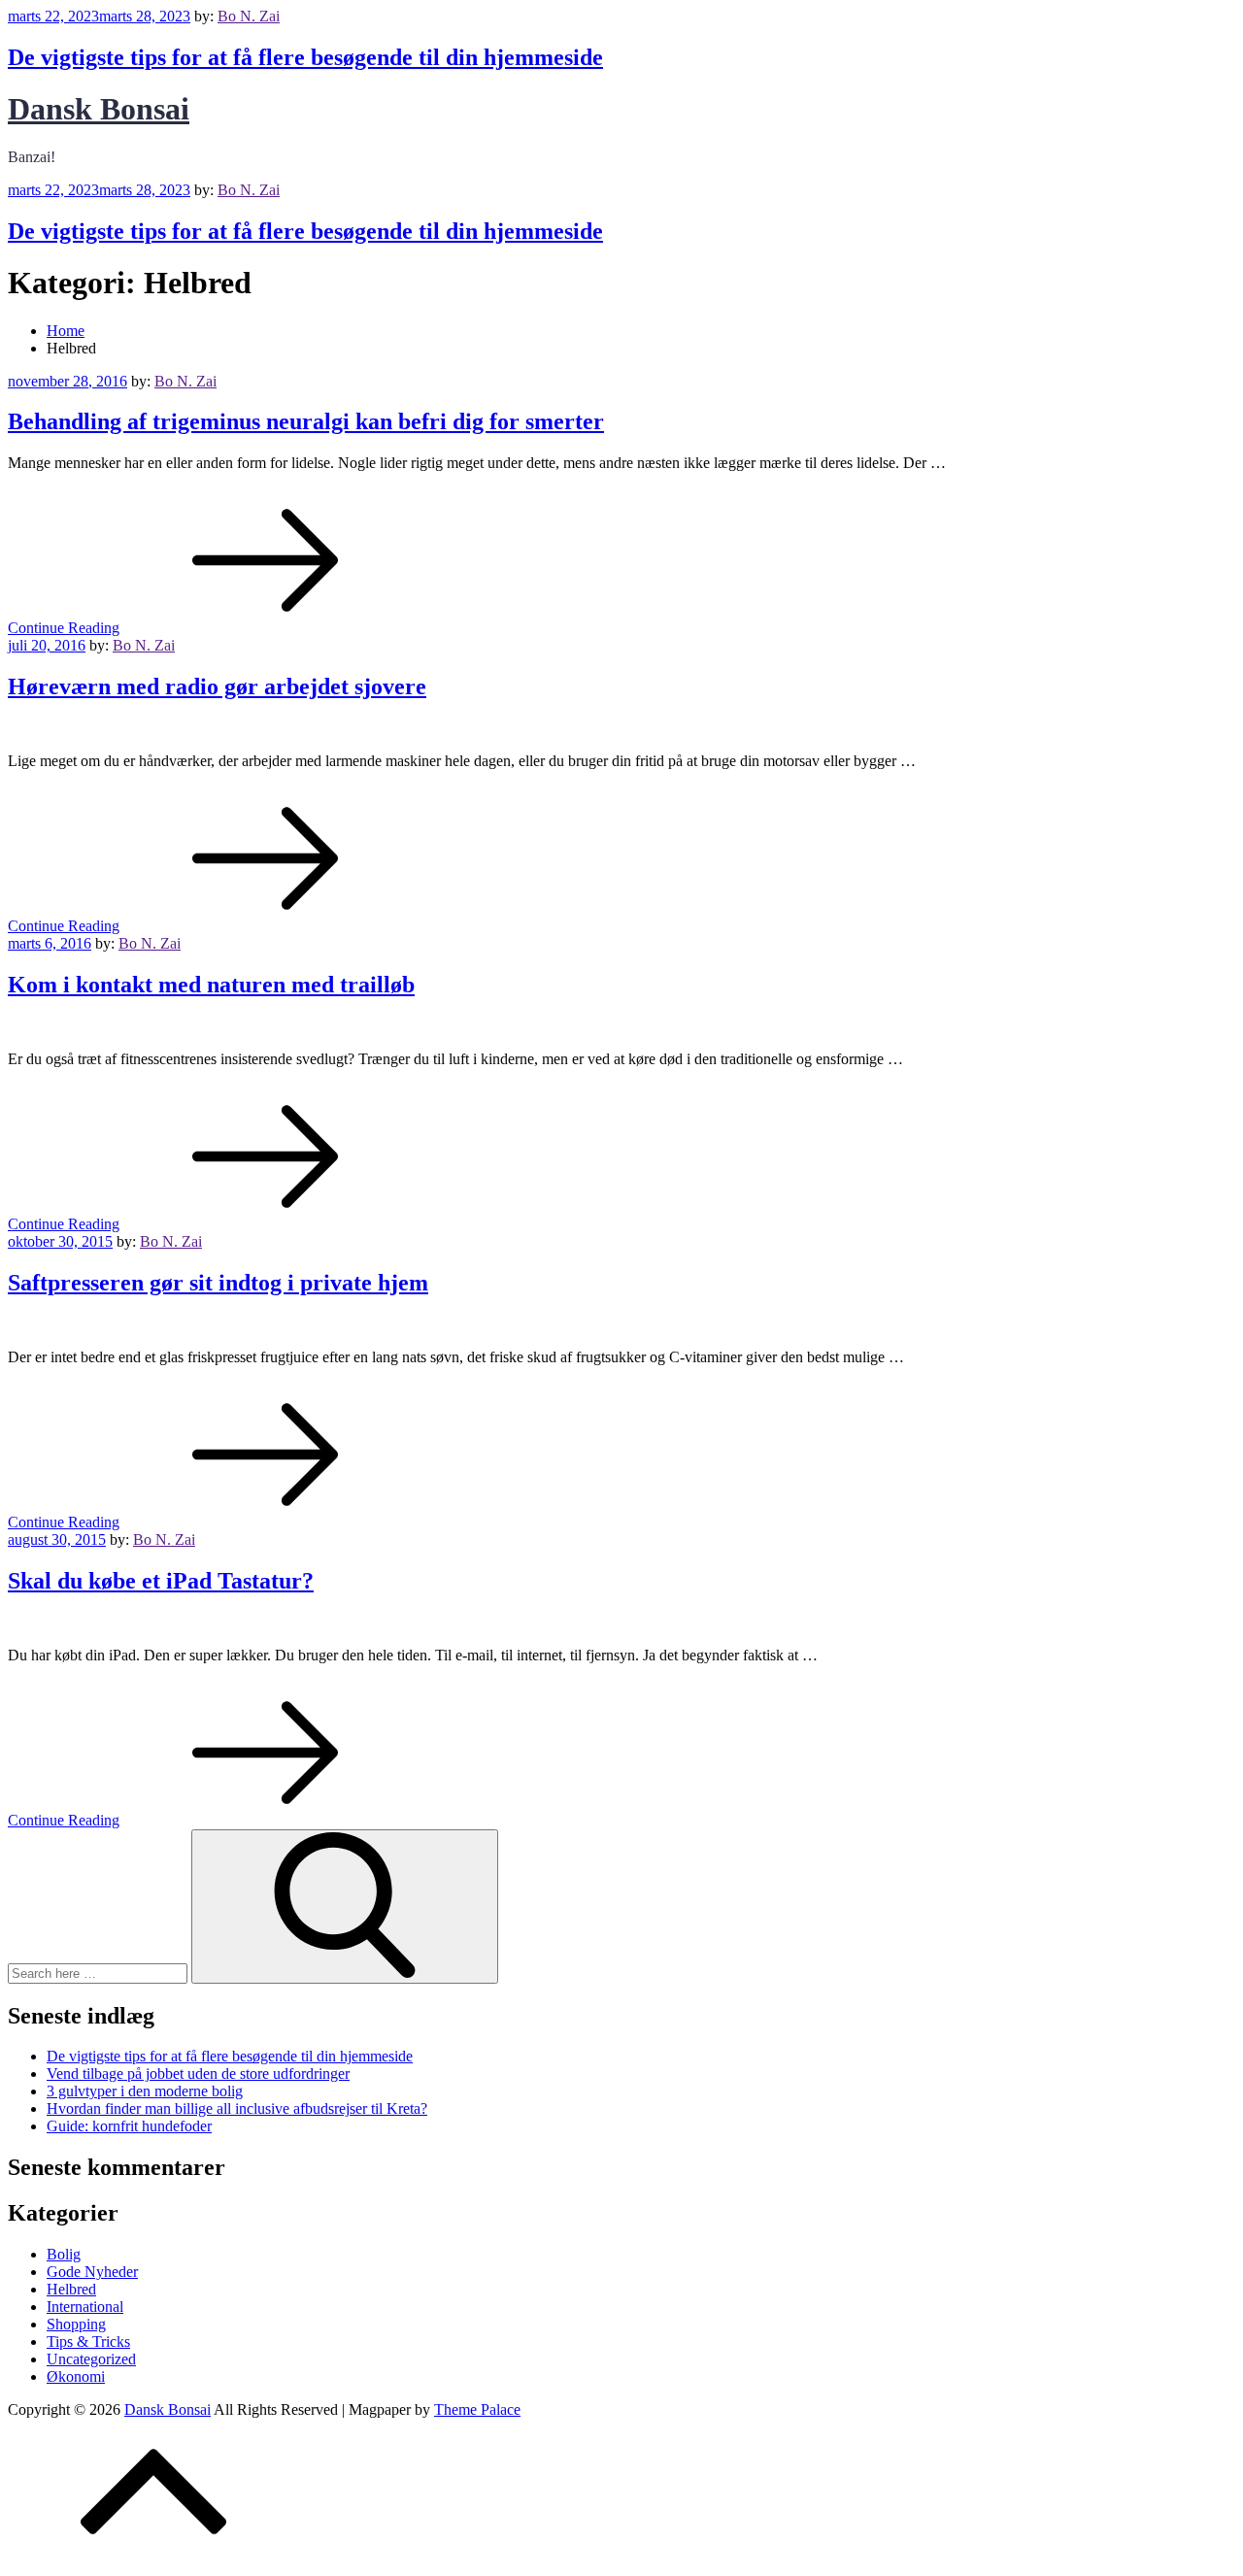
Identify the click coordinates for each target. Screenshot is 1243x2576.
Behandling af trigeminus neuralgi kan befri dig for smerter (306, 421)
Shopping (76, 2324)
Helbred (71, 2289)
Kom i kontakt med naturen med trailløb (211, 985)
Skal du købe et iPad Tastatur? (161, 1581)
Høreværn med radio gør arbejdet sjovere (217, 686)
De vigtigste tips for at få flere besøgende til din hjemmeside (305, 57)
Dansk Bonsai (99, 109)
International (85, 2307)
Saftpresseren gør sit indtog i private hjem (218, 1283)
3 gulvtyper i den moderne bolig (145, 2091)
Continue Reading (64, 628)
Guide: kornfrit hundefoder (129, 2126)
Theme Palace (477, 2409)
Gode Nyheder (92, 2272)
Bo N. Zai (249, 16)
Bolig (64, 2254)
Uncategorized (91, 2359)
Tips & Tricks (88, 2342)
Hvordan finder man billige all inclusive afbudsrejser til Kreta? (237, 2108)
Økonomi (76, 2376)
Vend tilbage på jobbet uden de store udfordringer (198, 2074)
